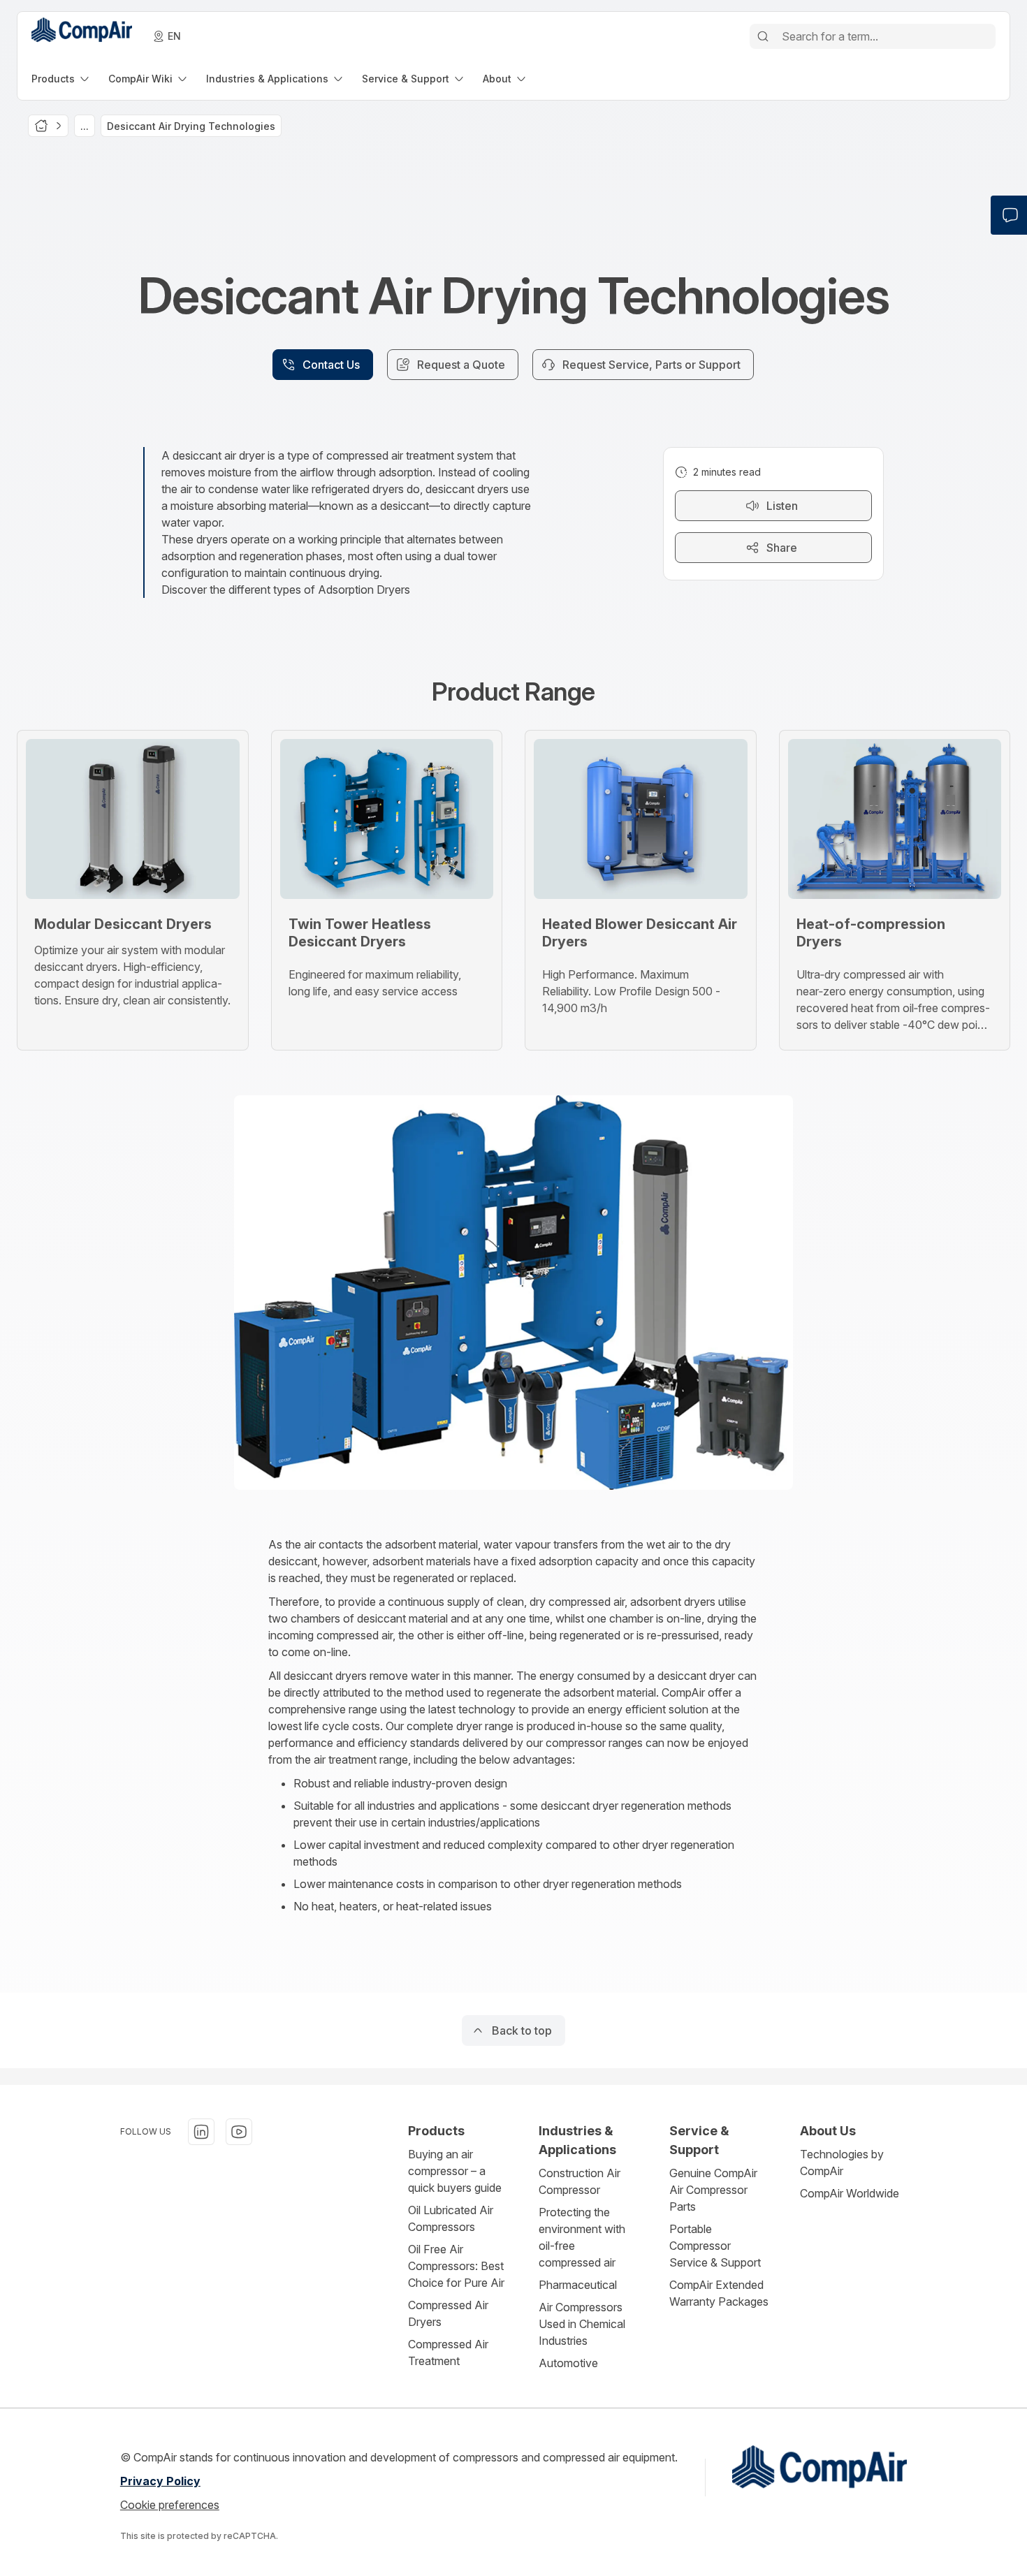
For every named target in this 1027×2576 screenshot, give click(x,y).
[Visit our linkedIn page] (201, 2132)
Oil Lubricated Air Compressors (451, 2218)
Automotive (568, 2363)
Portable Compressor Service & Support (715, 2246)
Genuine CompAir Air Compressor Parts (713, 2190)
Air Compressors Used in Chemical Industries (582, 2324)
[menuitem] (61, 79)
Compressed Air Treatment (448, 2352)
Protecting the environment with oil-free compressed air (582, 2237)
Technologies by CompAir (842, 2162)
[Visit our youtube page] (239, 2132)
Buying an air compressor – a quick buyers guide (455, 2171)
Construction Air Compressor (580, 2181)
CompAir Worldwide (850, 2193)
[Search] (763, 36)
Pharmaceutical (578, 2285)
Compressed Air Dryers (448, 2313)
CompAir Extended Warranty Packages (719, 2293)
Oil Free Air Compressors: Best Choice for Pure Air (456, 2266)
